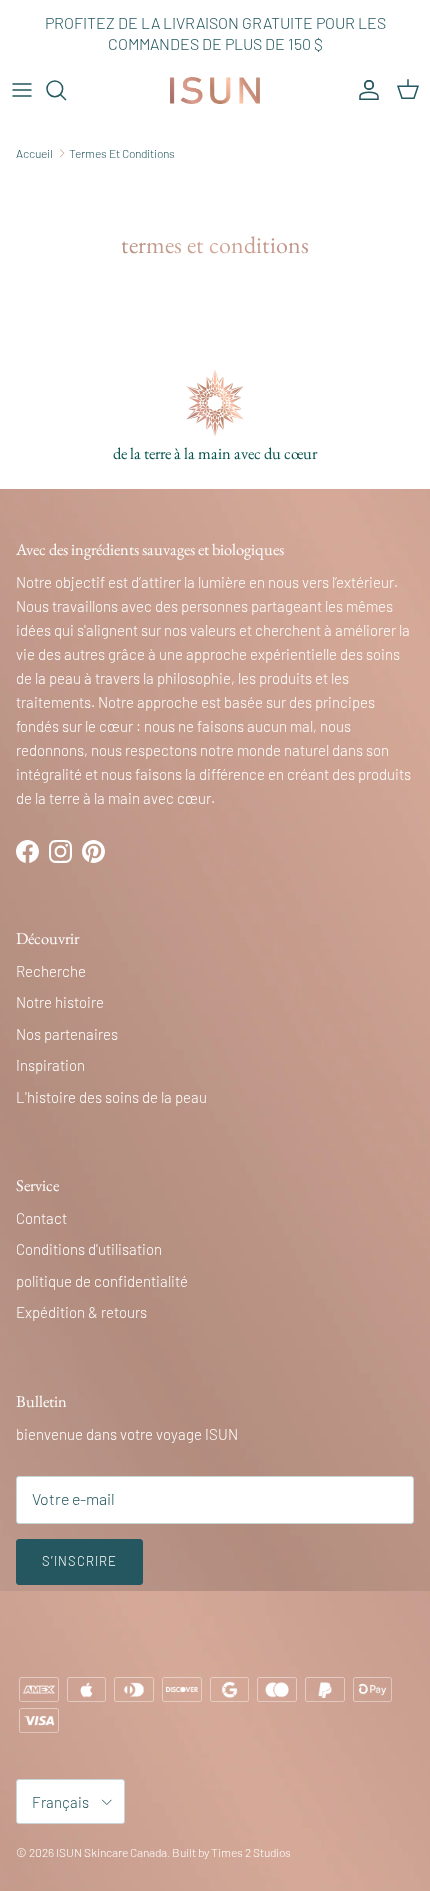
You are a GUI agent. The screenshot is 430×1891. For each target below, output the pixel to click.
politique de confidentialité (102, 1281)
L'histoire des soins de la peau (111, 1097)
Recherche (51, 971)
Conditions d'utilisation (89, 1249)
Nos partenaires (67, 1034)
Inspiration (50, 1065)
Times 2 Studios (251, 1852)
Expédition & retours (81, 1312)
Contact (41, 1218)
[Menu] (22, 90)
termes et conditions (122, 153)
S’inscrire (79, 1561)
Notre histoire (60, 1002)
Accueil (34, 153)
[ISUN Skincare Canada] (215, 90)
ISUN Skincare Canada (111, 1852)
